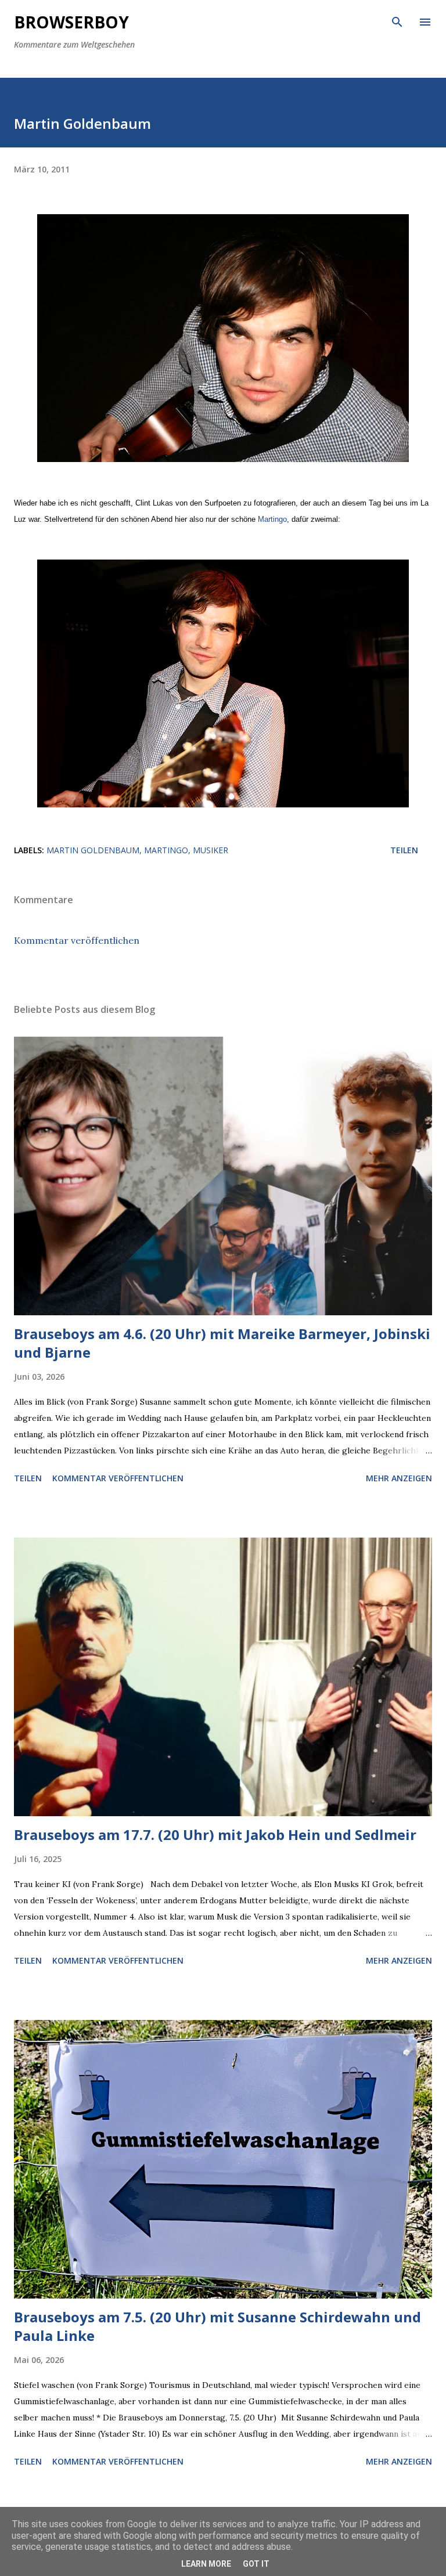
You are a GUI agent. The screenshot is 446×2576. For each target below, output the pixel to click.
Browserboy (71, 22)
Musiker (211, 850)
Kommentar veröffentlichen (77, 940)
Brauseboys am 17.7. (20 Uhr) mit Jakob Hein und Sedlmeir (215, 1834)
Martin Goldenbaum (93, 850)
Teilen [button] (404, 850)
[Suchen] (397, 21)
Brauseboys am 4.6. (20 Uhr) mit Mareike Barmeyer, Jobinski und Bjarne (222, 1343)
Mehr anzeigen (399, 1478)
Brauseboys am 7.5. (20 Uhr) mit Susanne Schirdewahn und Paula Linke (217, 2326)
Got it (256, 2564)
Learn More (206, 2564)
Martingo (272, 519)
